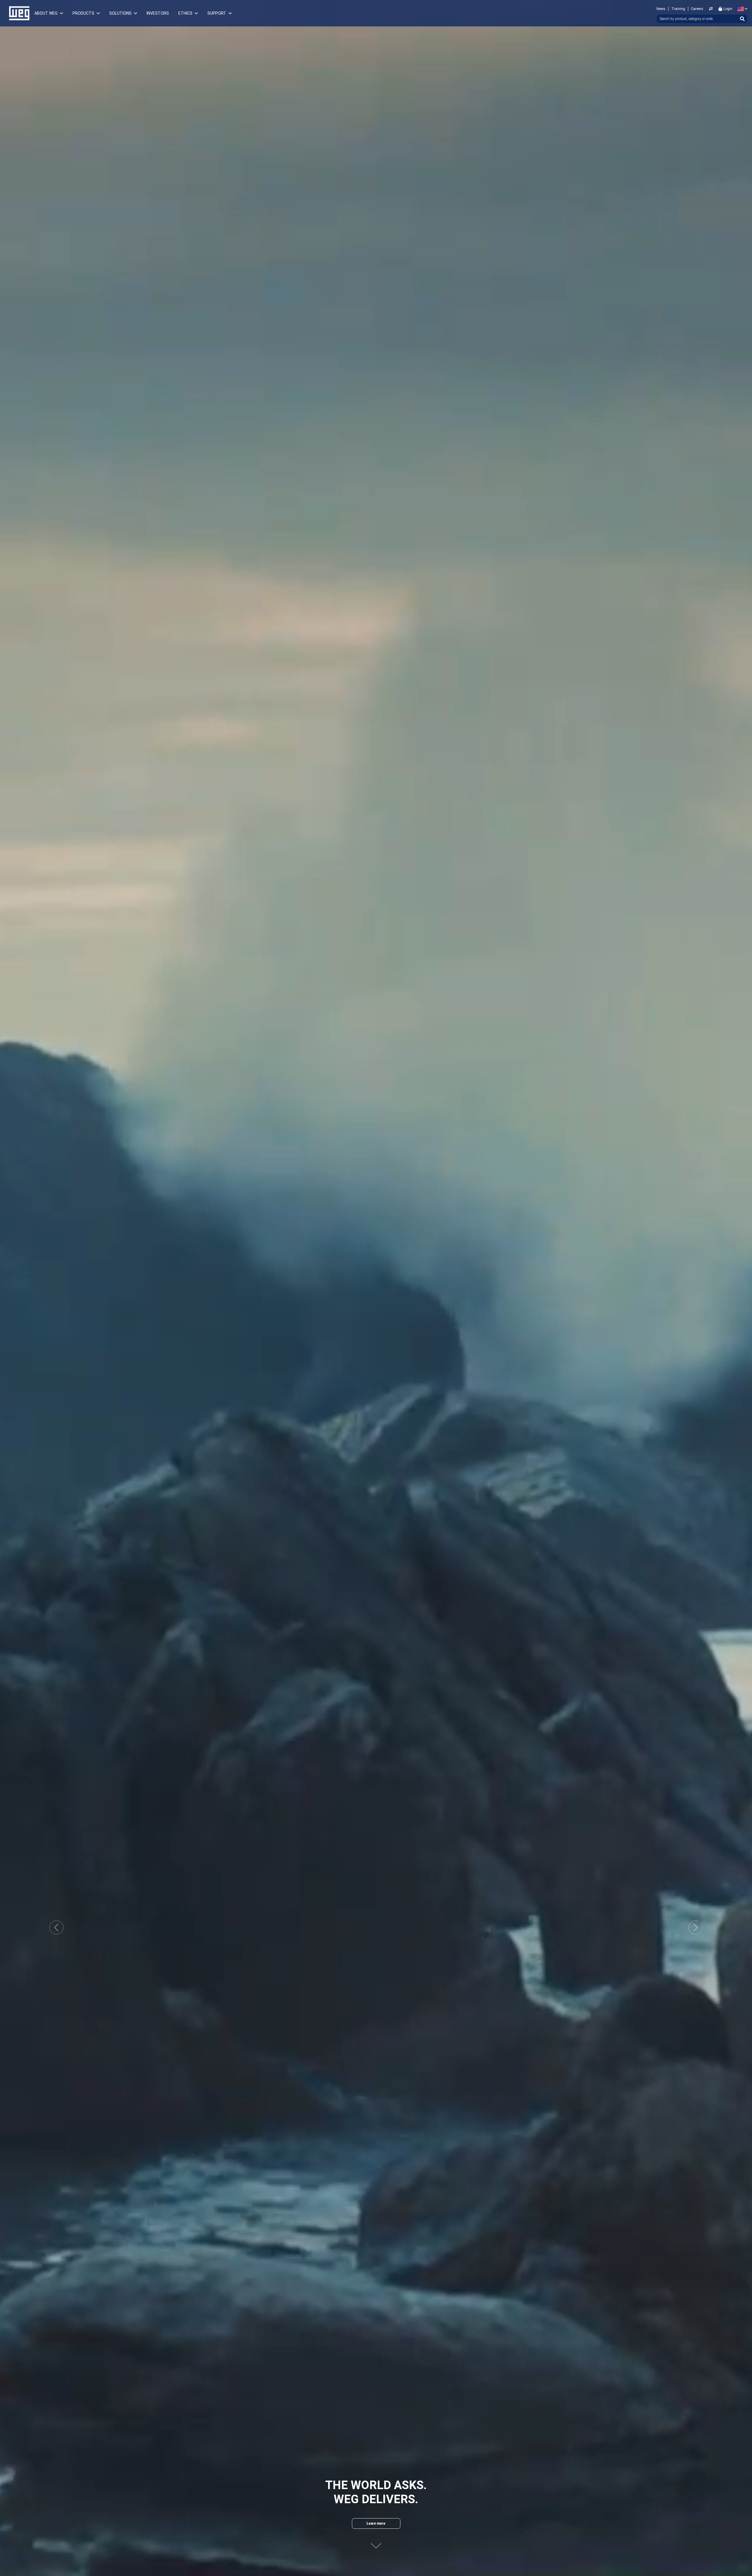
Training (678, 9)
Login (728, 9)
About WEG (46, 13)
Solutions (120, 13)
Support (217, 13)
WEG (17, 13)
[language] (741, 9)
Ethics (185, 13)
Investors (158, 13)
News (661, 9)
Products (83, 13)
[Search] (742, 19)
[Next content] (376, 2542)
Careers (697, 9)
